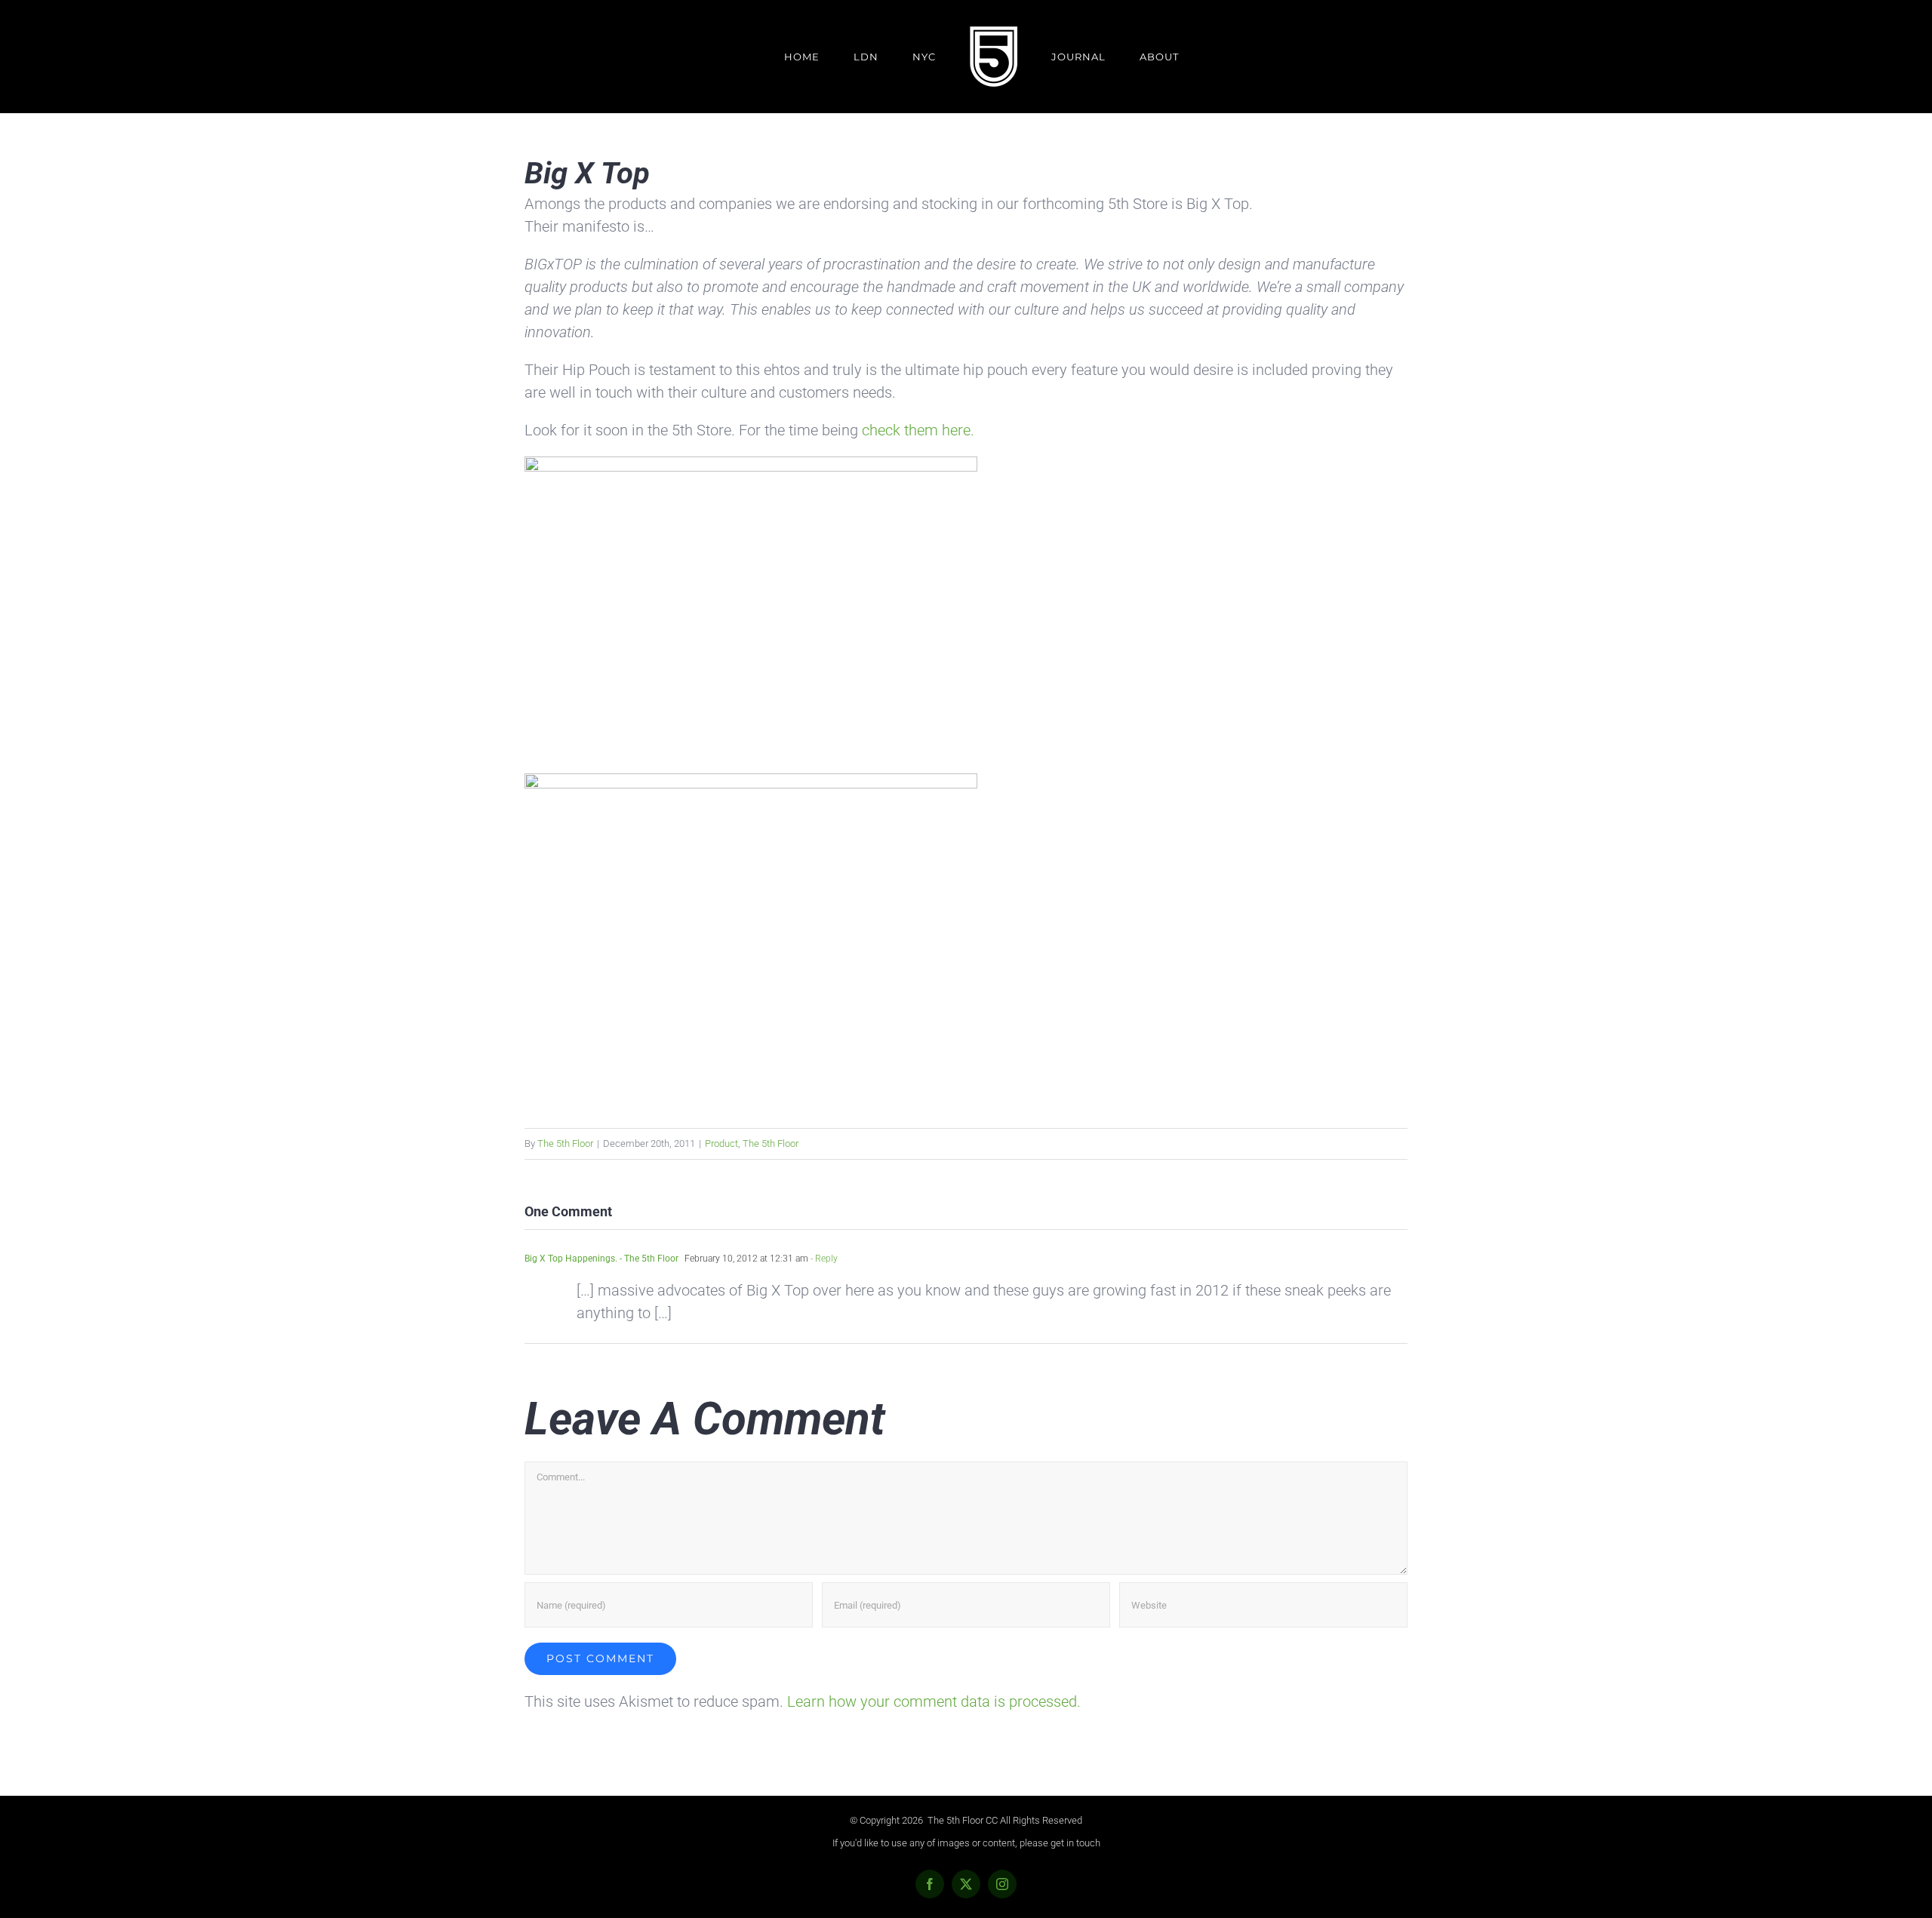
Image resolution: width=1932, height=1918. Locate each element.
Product (721, 1143)
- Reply (823, 1259)
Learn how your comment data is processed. (934, 1701)
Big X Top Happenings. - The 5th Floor (601, 1259)
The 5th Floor (565, 1143)
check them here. (918, 430)
